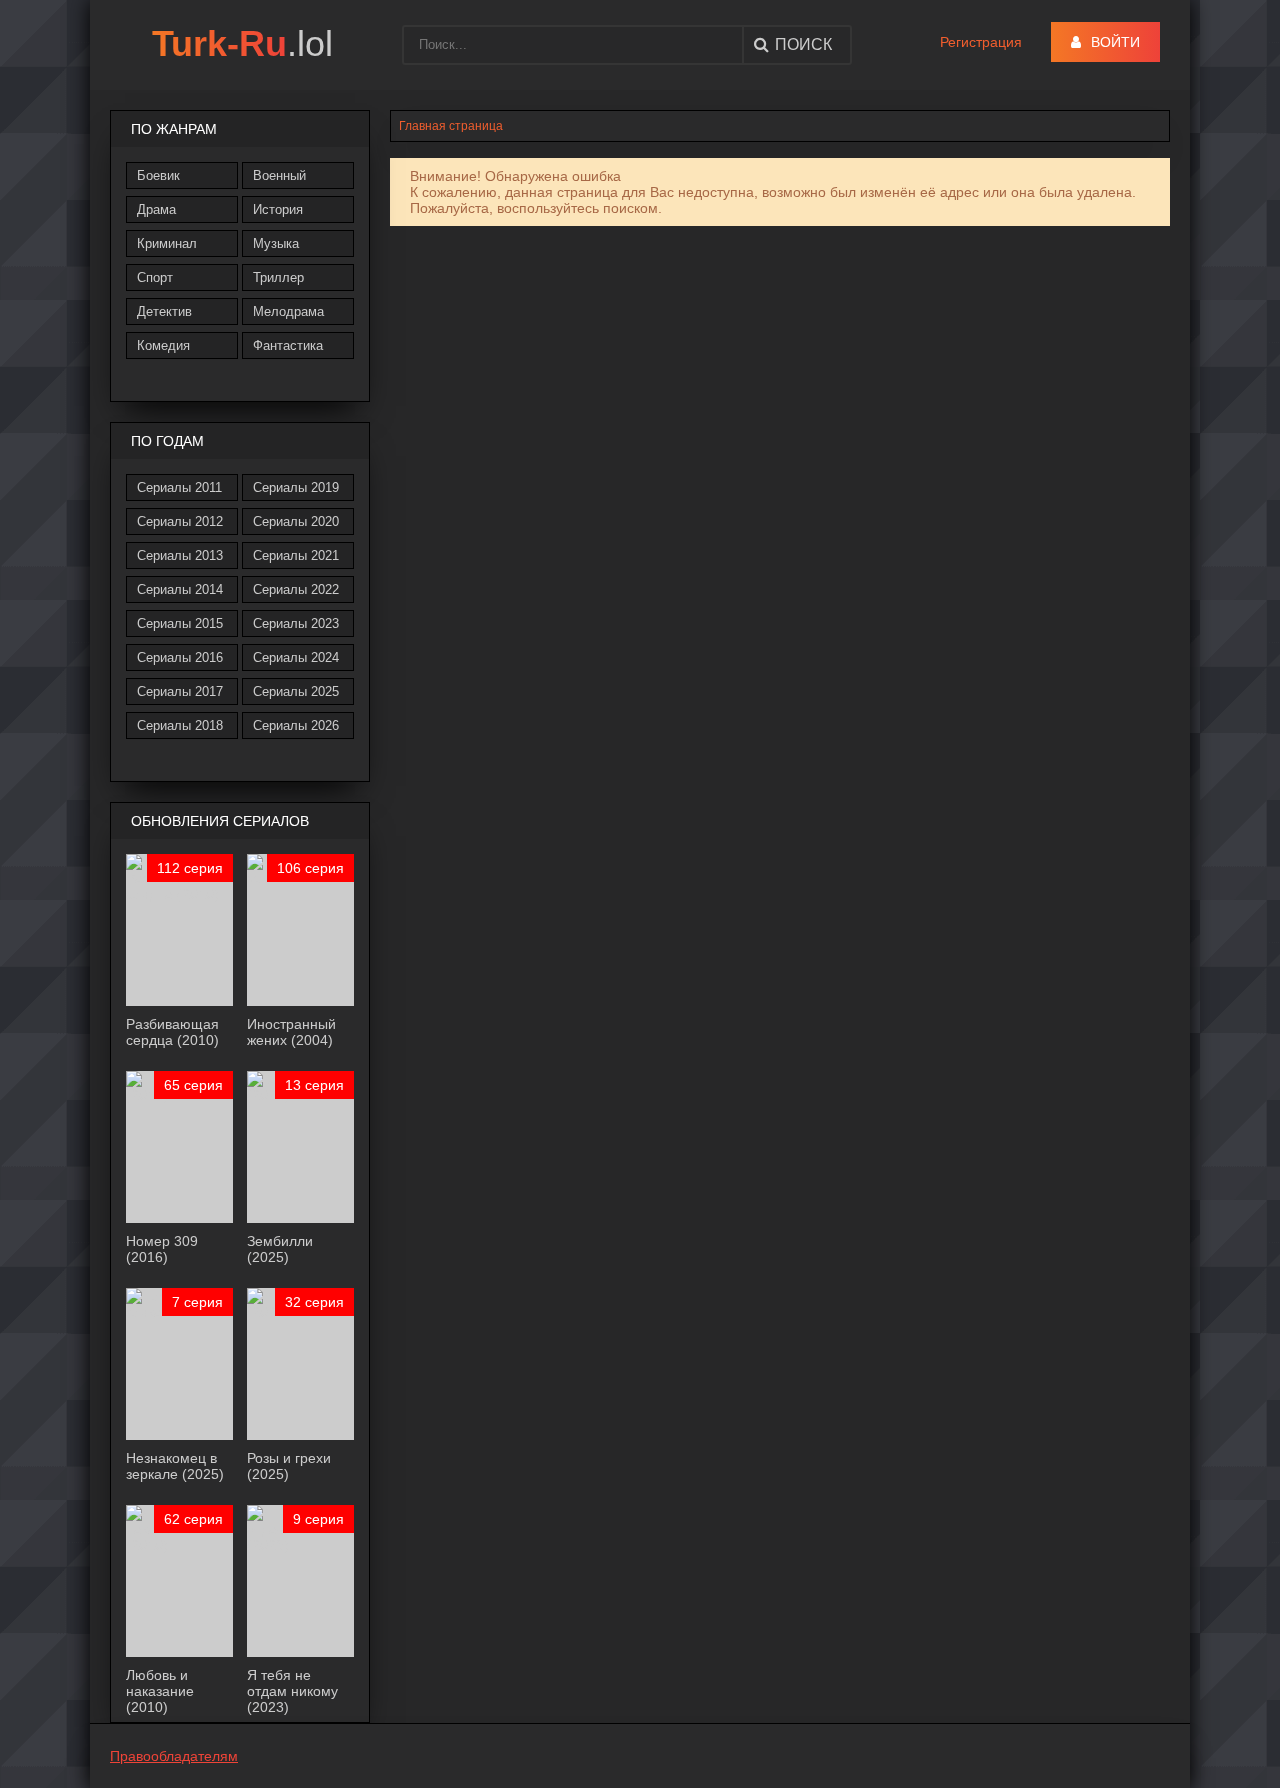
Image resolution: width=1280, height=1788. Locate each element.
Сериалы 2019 (296, 487)
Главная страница (451, 126)
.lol (242, 43)
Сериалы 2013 (180, 555)
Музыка (276, 243)
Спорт (155, 277)
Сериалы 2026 (296, 725)
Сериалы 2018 (180, 725)
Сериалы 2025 (296, 691)
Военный (279, 175)
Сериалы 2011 (179, 487)
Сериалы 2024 (296, 657)
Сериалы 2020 (296, 521)
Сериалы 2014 (180, 589)
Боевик (158, 175)
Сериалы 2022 (296, 589)
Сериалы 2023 (296, 623)
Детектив (164, 311)
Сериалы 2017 (180, 691)
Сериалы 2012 (180, 521)
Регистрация (981, 42)
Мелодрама (288, 311)
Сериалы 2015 (180, 623)
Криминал (167, 243)
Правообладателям (174, 1756)
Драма (156, 209)
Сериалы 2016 (180, 657)
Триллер (278, 277)
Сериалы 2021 (296, 555)
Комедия (163, 345)
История (278, 209)
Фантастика (288, 345)
